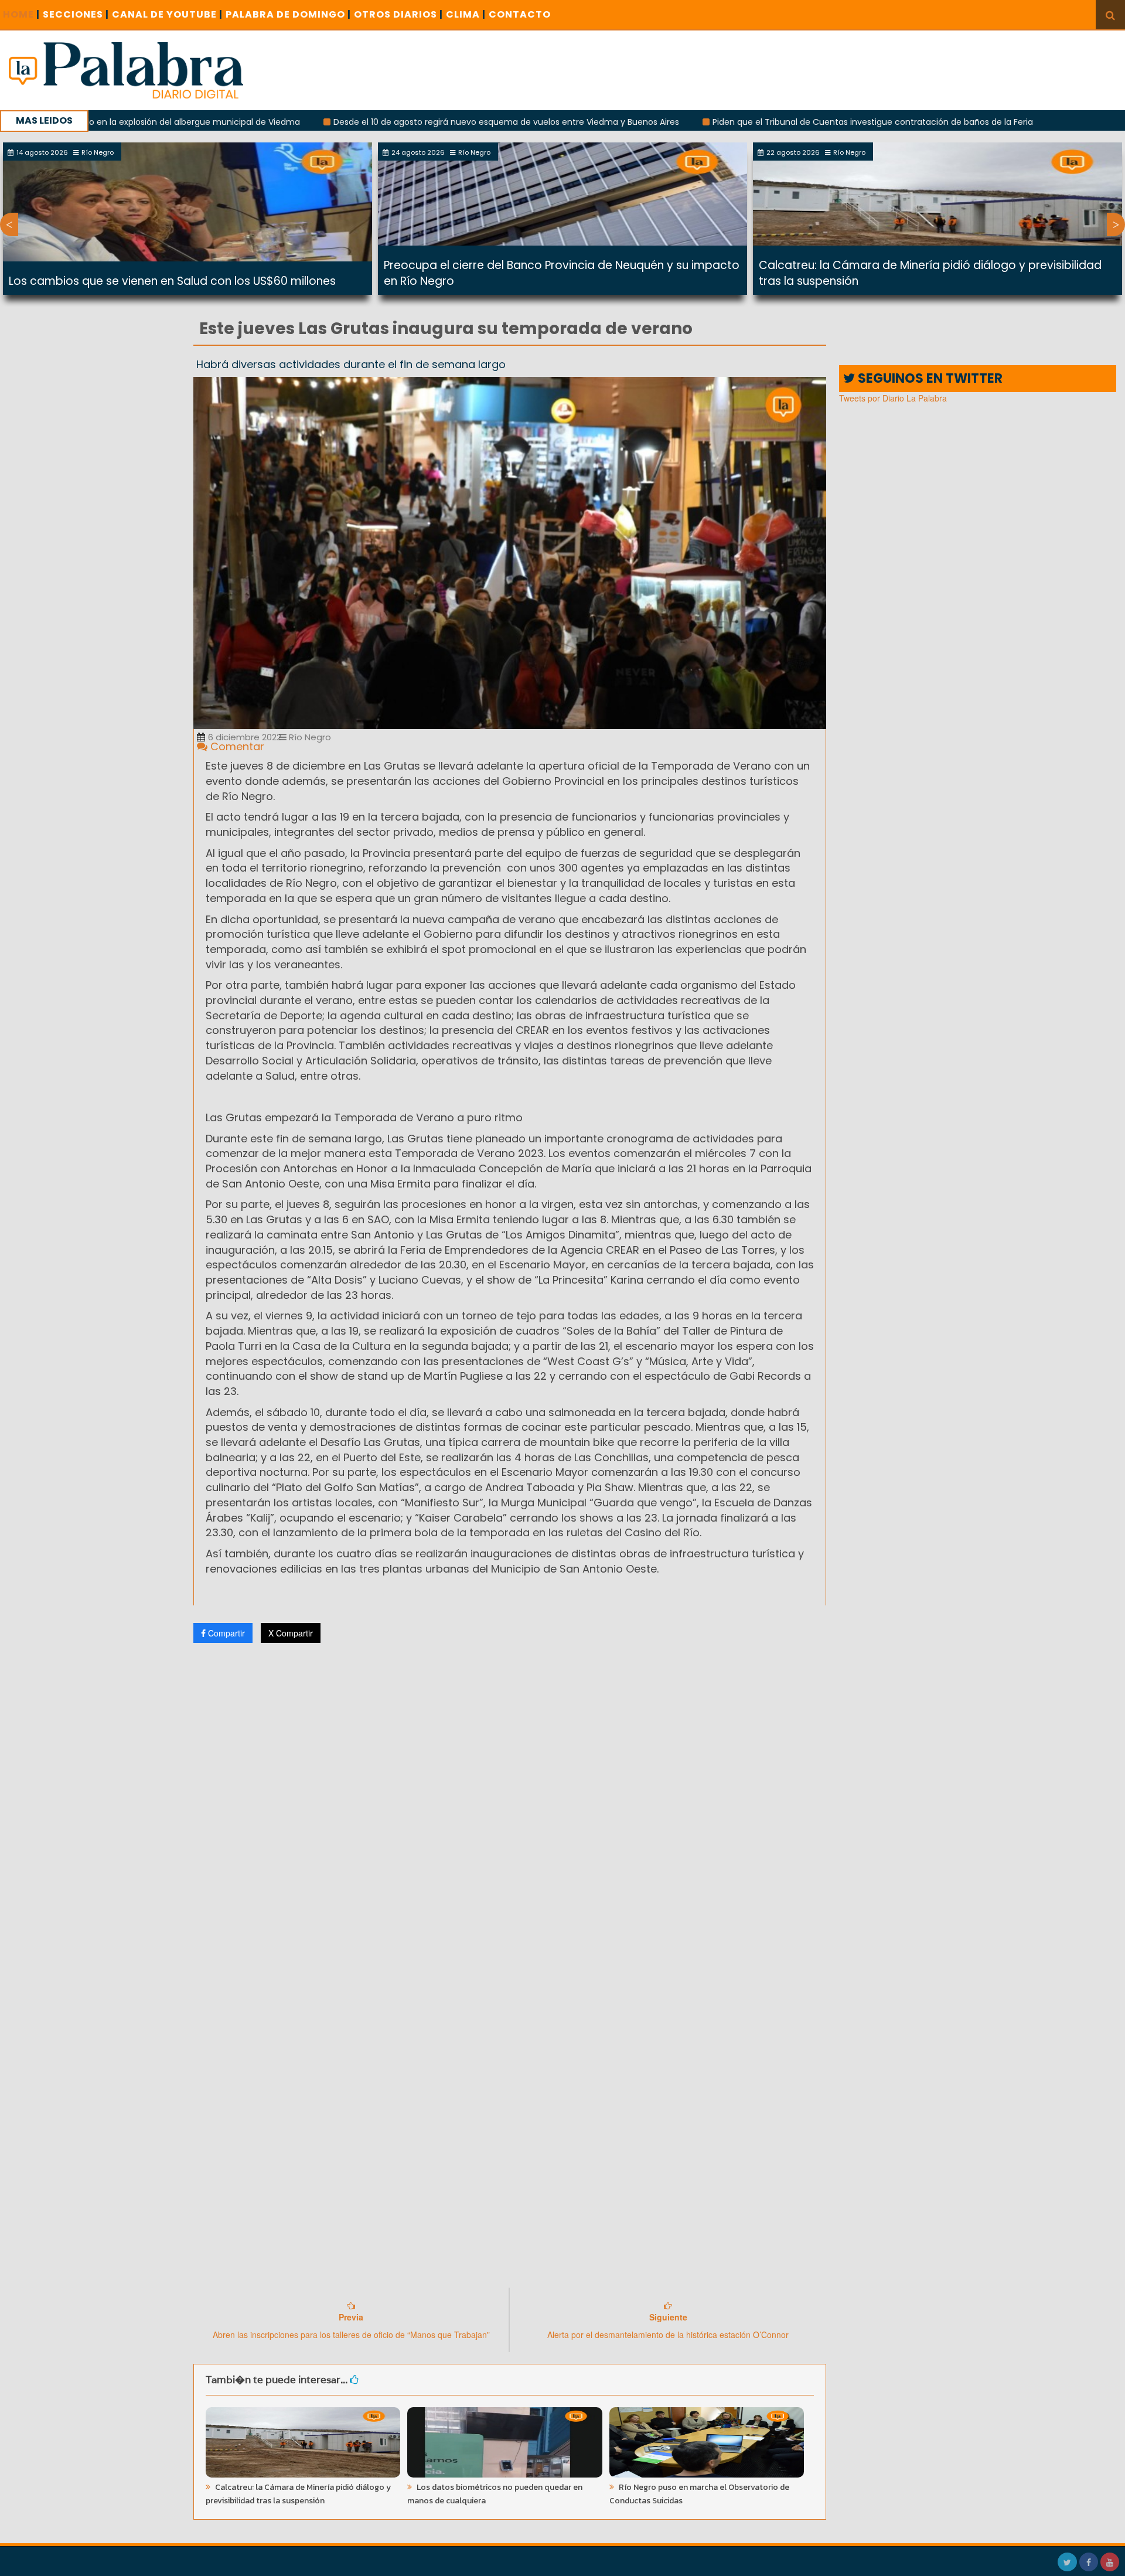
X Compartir (291, 1633)
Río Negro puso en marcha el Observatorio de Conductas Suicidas (699, 2494)
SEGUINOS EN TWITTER (929, 378)
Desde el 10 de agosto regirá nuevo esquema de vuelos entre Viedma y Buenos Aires (403, 122)
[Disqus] (510, 1807)
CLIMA (466, 14)
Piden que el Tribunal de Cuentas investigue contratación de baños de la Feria (770, 122)
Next (1116, 224)
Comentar (236, 746)
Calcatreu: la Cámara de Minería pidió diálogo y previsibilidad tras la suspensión (298, 2494)
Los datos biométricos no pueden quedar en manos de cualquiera (495, 2494)
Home (21, 14)
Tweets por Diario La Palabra (893, 398)
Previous (9, 224)
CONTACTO (520, 14)
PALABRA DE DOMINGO (288, 14)
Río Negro (309, 737)
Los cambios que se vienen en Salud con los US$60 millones (172, 281)
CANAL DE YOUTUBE (167, 14)
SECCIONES (76, 14)
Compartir (225, 1633)
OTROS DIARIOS (398, 14)
